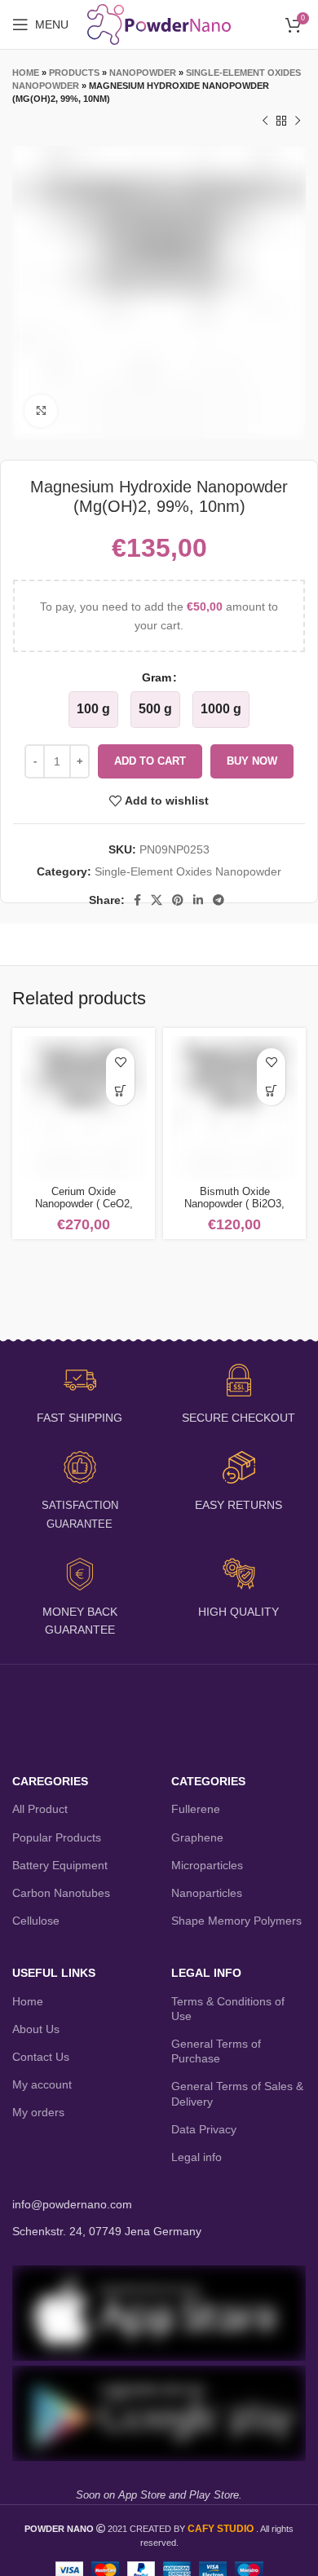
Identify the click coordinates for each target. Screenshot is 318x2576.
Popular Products (57, 1837)
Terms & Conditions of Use (228, 2009)
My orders (38, 2112)
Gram (157, 677)
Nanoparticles (207, 1893)
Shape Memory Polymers (236, 1921)
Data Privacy (204, 2129)
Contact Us (41, 2057)
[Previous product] (265, 121)
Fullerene (196, 1809)
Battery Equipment (60, 1865)
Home (26, 73)
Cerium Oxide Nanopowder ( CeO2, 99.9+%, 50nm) (84, 1204)
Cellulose (36, 1921)
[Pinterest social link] (178, 900)
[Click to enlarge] (41, 411)
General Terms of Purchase (216, 2051)
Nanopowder (143, 73)
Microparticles (207, 1865)
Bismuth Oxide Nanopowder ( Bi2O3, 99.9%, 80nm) (234, 1204)
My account (42, 2084)
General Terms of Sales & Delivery (237, 2093)
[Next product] (298, 121)
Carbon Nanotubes (61, 1893)
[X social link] (157, 900)
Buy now (252, 761)
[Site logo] (159, 24)
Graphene (197, 1837)
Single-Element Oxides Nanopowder (188, 871)
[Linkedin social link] (198, 900)
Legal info (197, 2157)
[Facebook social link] (137, 900)
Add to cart (150, 761)
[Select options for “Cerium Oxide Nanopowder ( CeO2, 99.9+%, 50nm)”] (120, 1091)
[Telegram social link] (219, 900)
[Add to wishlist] (120, 1063)
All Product (40, 1809)
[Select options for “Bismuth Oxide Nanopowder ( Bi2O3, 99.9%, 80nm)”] (271, 1091)
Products (74, 73)
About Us (36, 2029)
